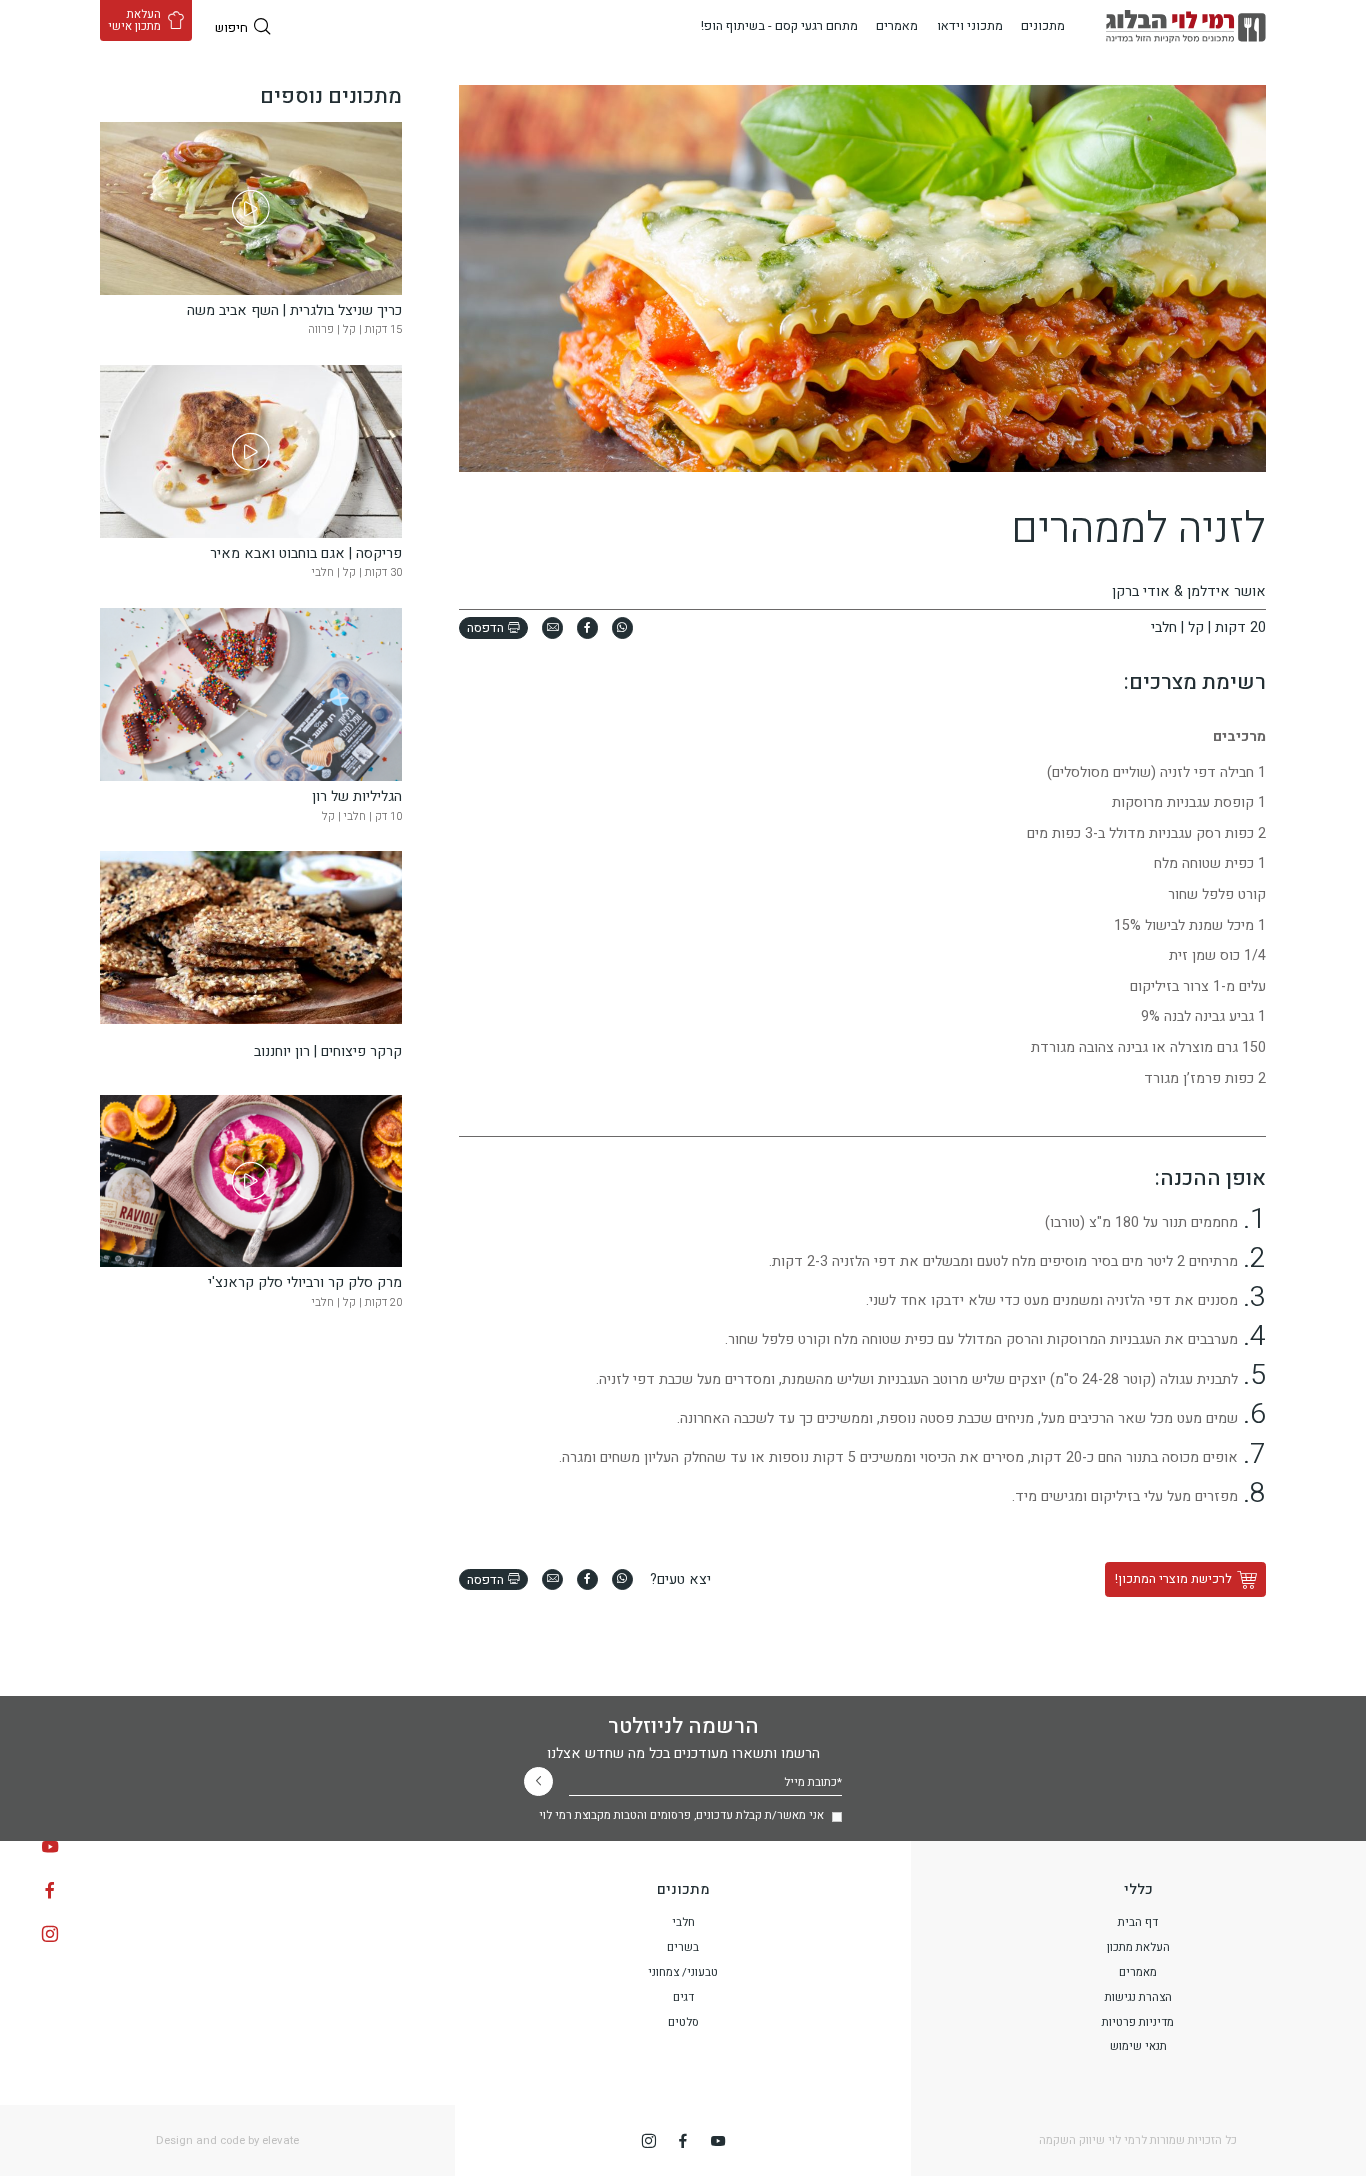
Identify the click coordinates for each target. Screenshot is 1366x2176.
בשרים (683, 1947)
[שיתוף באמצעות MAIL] (552, 627)
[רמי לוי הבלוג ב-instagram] (50, 1934)
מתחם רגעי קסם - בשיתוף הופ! (779, 26)
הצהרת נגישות (1138, 1997)
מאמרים (897, 26)
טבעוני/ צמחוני (683, 1972)
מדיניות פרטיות (1138, 2022)
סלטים (683, 2022)
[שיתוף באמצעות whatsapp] (622, 627)
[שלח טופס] (538, 1781)
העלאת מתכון (1138, 1947)
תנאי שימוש (1138, 2046)
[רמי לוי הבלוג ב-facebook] (50, 1890)
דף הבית (1138, 1922)
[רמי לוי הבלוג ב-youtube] (50, 1847)
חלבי (683, 1922)
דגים (683, 1997)
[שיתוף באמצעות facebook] (587, 627)
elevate (280, 2140)
